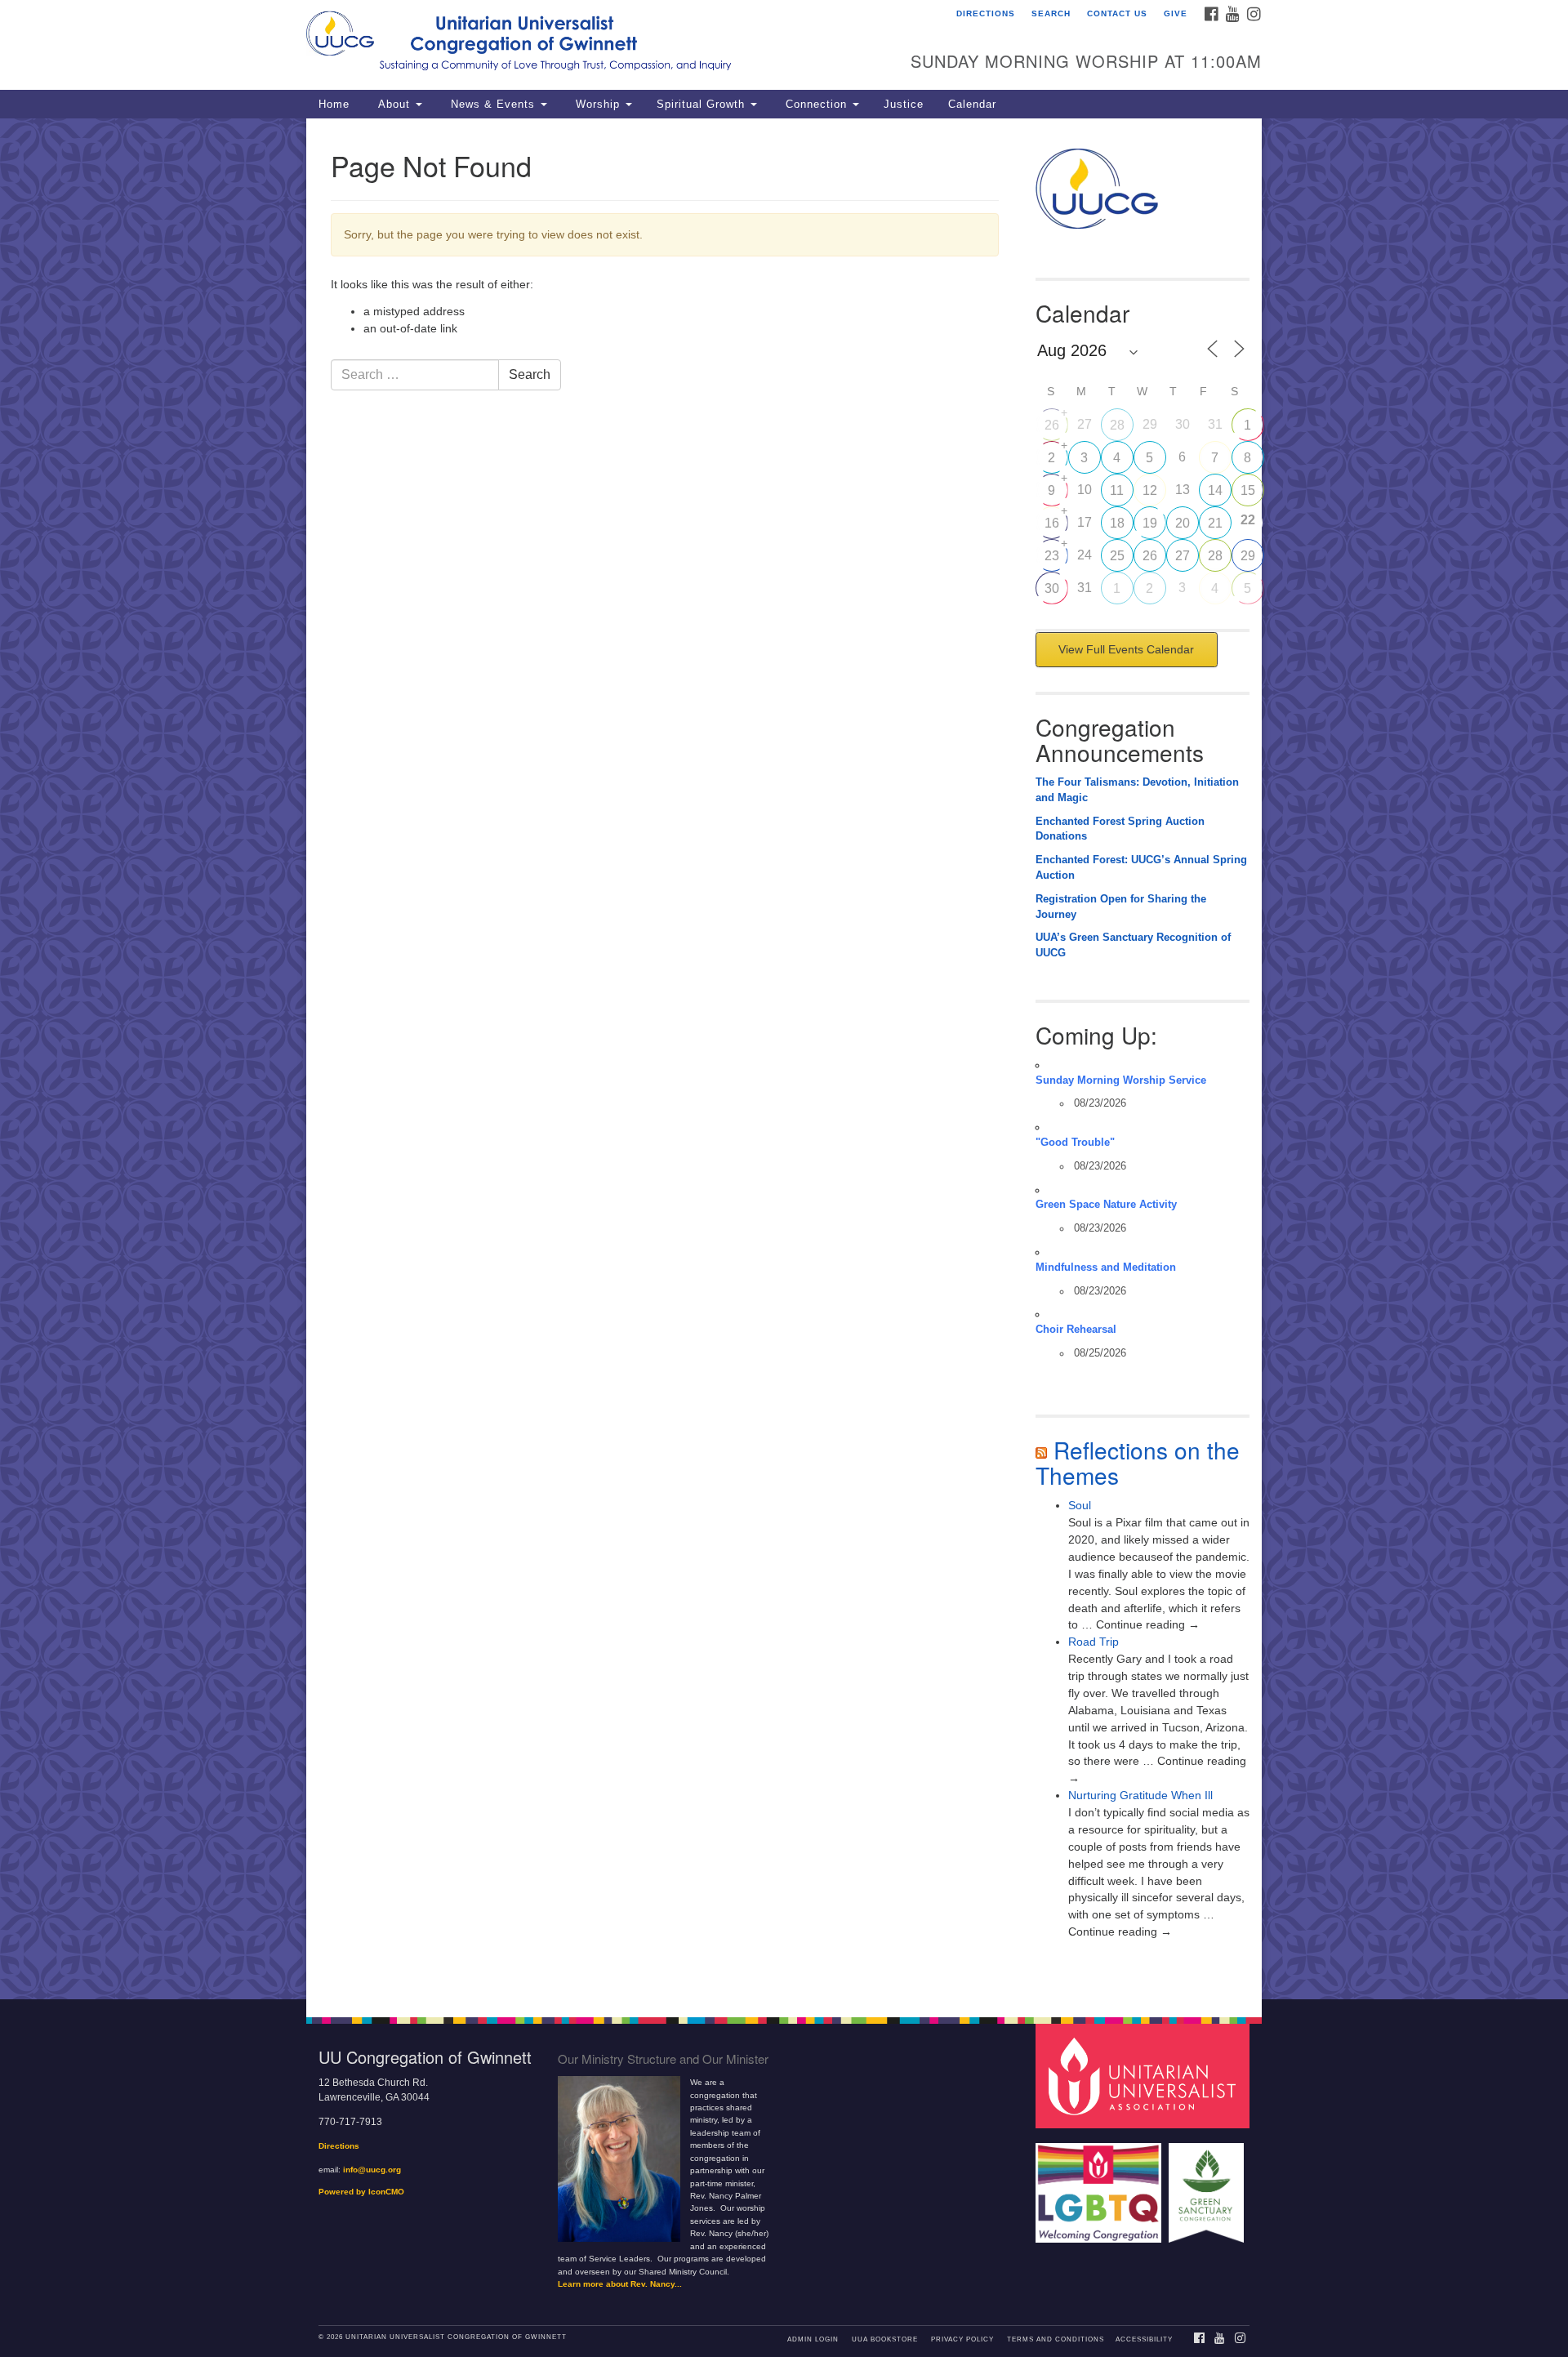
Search (1051, 13)
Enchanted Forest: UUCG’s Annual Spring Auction (1141, 868)
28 (1117, 425)
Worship (598, 105)
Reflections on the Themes (1138, 1462)
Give (1176, 13)
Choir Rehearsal (1076, 1330)
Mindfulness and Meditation (1106, 1268)
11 (1117, 490)
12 (1150, 490)
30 (1052, 588)
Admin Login (813, 2339)
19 (1150, 523)
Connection (816, 105)
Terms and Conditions (1056, 2339)
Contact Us (1117, 13)
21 (1215, 523)
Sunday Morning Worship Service (1121, 1080)
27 (1183, 556)
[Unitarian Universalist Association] (1145, 2076)
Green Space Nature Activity (1106, 1205)
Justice (904, 105)
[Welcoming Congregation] (1101, 2185)
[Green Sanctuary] (1208, 2185)
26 (1052, 425)
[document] (784, 1059)
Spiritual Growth (703, 105)
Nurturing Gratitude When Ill (1140, 1795)
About (394, 105)
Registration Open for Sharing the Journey (1121, 907)
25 (1117, 556)
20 (1183, 523)
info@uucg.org (372, 2170)
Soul (1080, 1505)
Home (334, 105)
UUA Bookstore (885, 2339)
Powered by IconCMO (361, 2192)
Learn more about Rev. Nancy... (620, 2284)
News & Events (493, 105)
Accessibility (1144, 2339)
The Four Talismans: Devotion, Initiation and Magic (1137, 790)
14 (1215, 490)
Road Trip (1094, 1642)
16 (1052, 523)
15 (1248, 490)
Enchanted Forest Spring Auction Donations (1120, 829)
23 (1052, 556)
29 (1248, 556)
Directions (986, 13)
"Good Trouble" (1075, 1143)
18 (1117, 523)
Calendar (972, 105)
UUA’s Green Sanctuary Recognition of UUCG (1133, 945)
